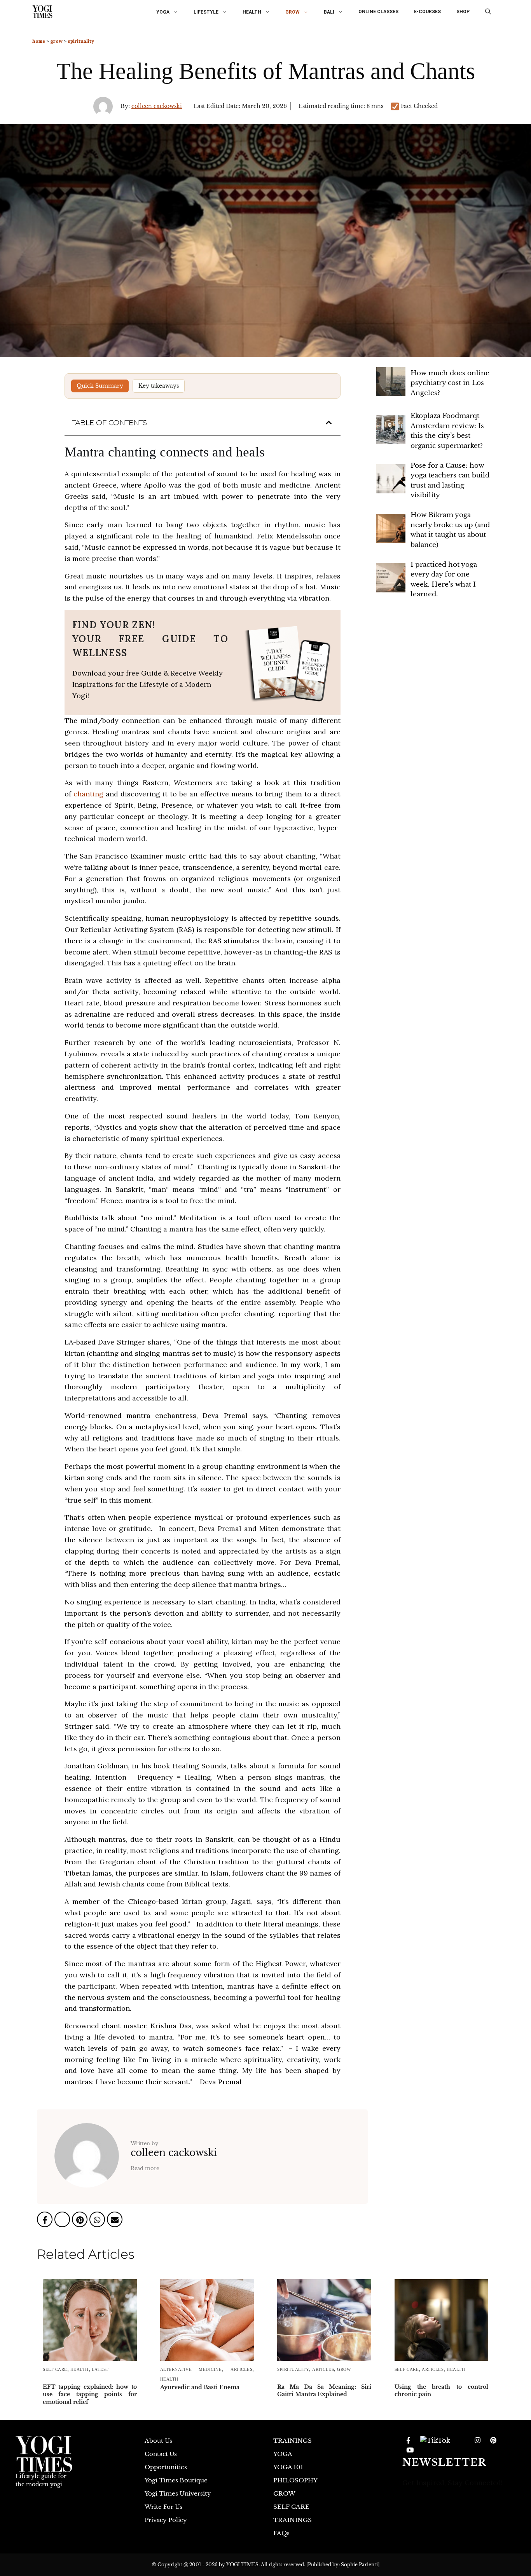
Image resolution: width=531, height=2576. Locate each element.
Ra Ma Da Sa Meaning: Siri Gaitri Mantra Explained (324, 2391)
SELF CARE (55, 2369)
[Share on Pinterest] (81, 2221)
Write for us (163, 2507)
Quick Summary (100, 386)
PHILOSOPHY (295, 2480)
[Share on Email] (115, 2221)
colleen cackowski (157, 106)
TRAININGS (293, 2441)
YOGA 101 (288, 2467)
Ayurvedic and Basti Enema (200, 2387)
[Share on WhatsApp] (98, 2221)
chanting (88, 794)
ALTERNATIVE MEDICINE (191, 2369)
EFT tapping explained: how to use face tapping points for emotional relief (90, 2394)
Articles (241, 2369)
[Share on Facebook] (46, 2221)
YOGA (163, 12)
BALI (329, 12)
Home (39, 41)
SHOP (463, 12)
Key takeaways (159, 386)
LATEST (100, 2369)
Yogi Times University (178, 2493)
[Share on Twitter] (63, 2221)
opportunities (166, 2467)
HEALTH (252, 12)
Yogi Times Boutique (176, 2480)
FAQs (281, 2533)
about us (158, 2441)
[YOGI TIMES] (42, 12)
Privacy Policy (166, 2520)
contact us (161, 2454)
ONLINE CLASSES (378, 12)
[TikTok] (435, 2441)
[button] (488, 12)
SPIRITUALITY (81, 41)
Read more (145, 2168)
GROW (293, 12)
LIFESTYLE (206, 12)
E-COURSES (427, 12)
